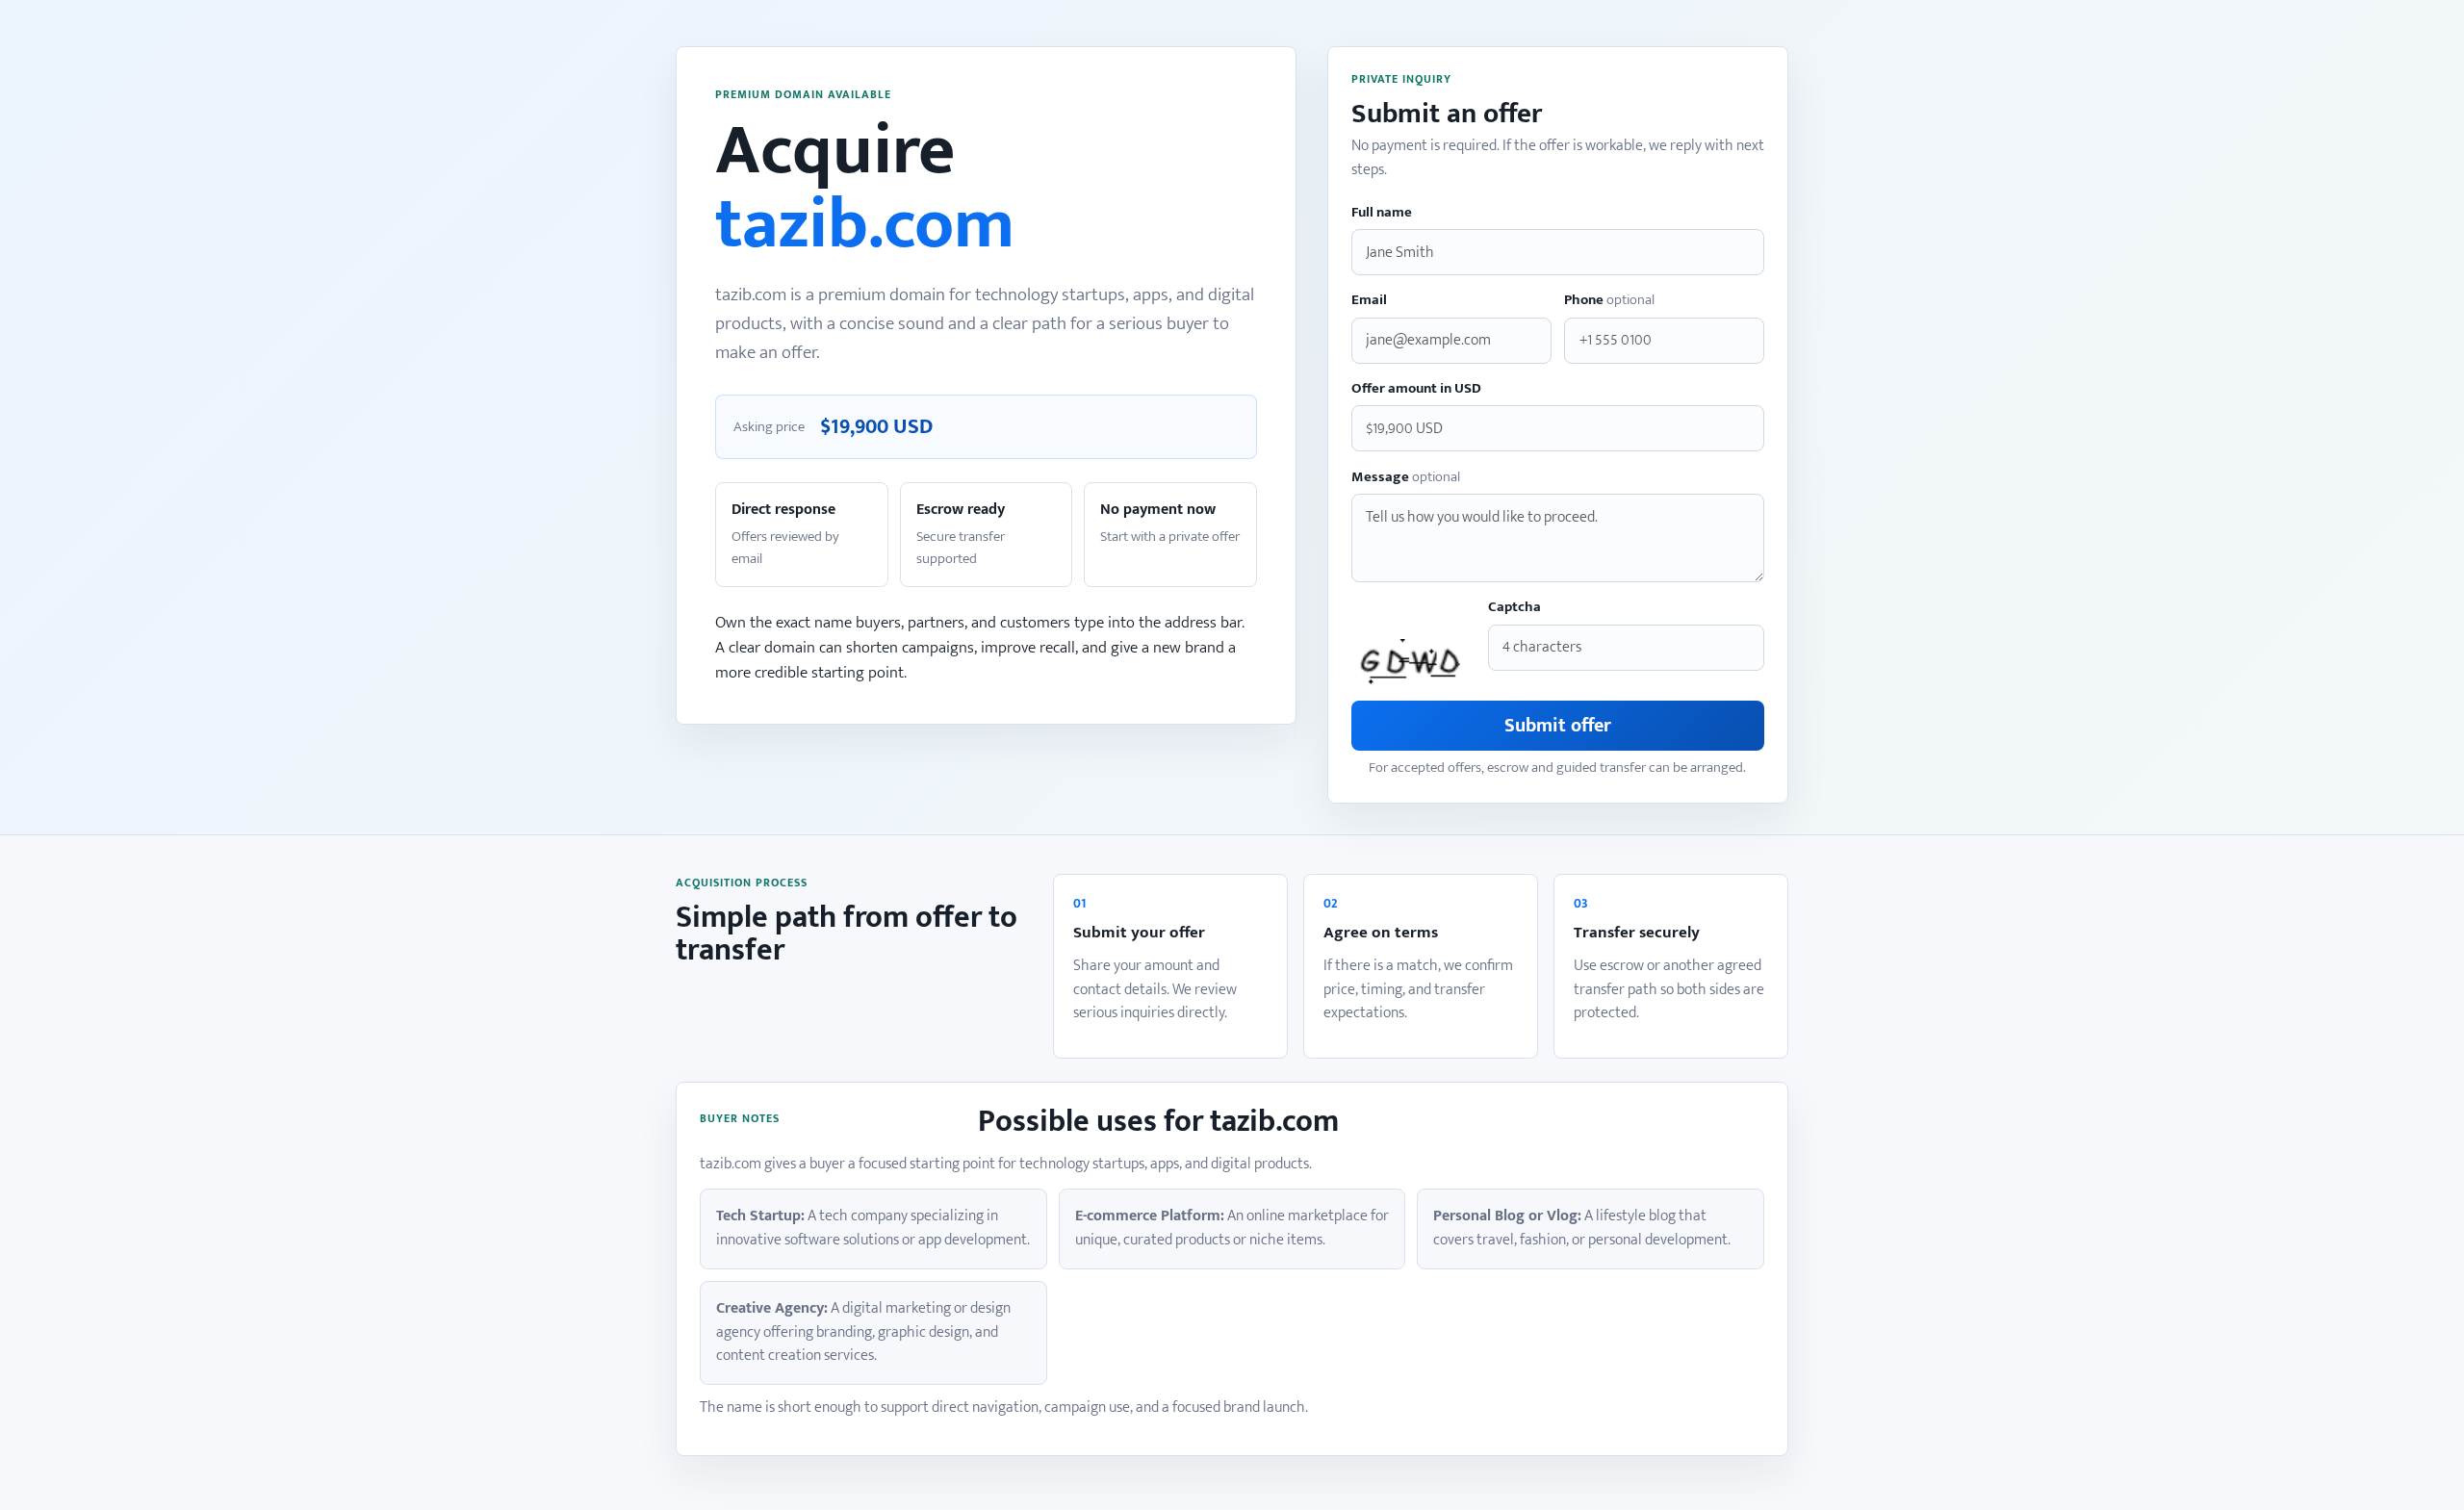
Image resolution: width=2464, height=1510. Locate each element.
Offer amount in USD (1416, 389)
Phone (1609, 301)
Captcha (1514, 608)
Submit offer (1558, 726)
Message (1406, 478)
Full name (1382, 213)
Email (1369, 301)
